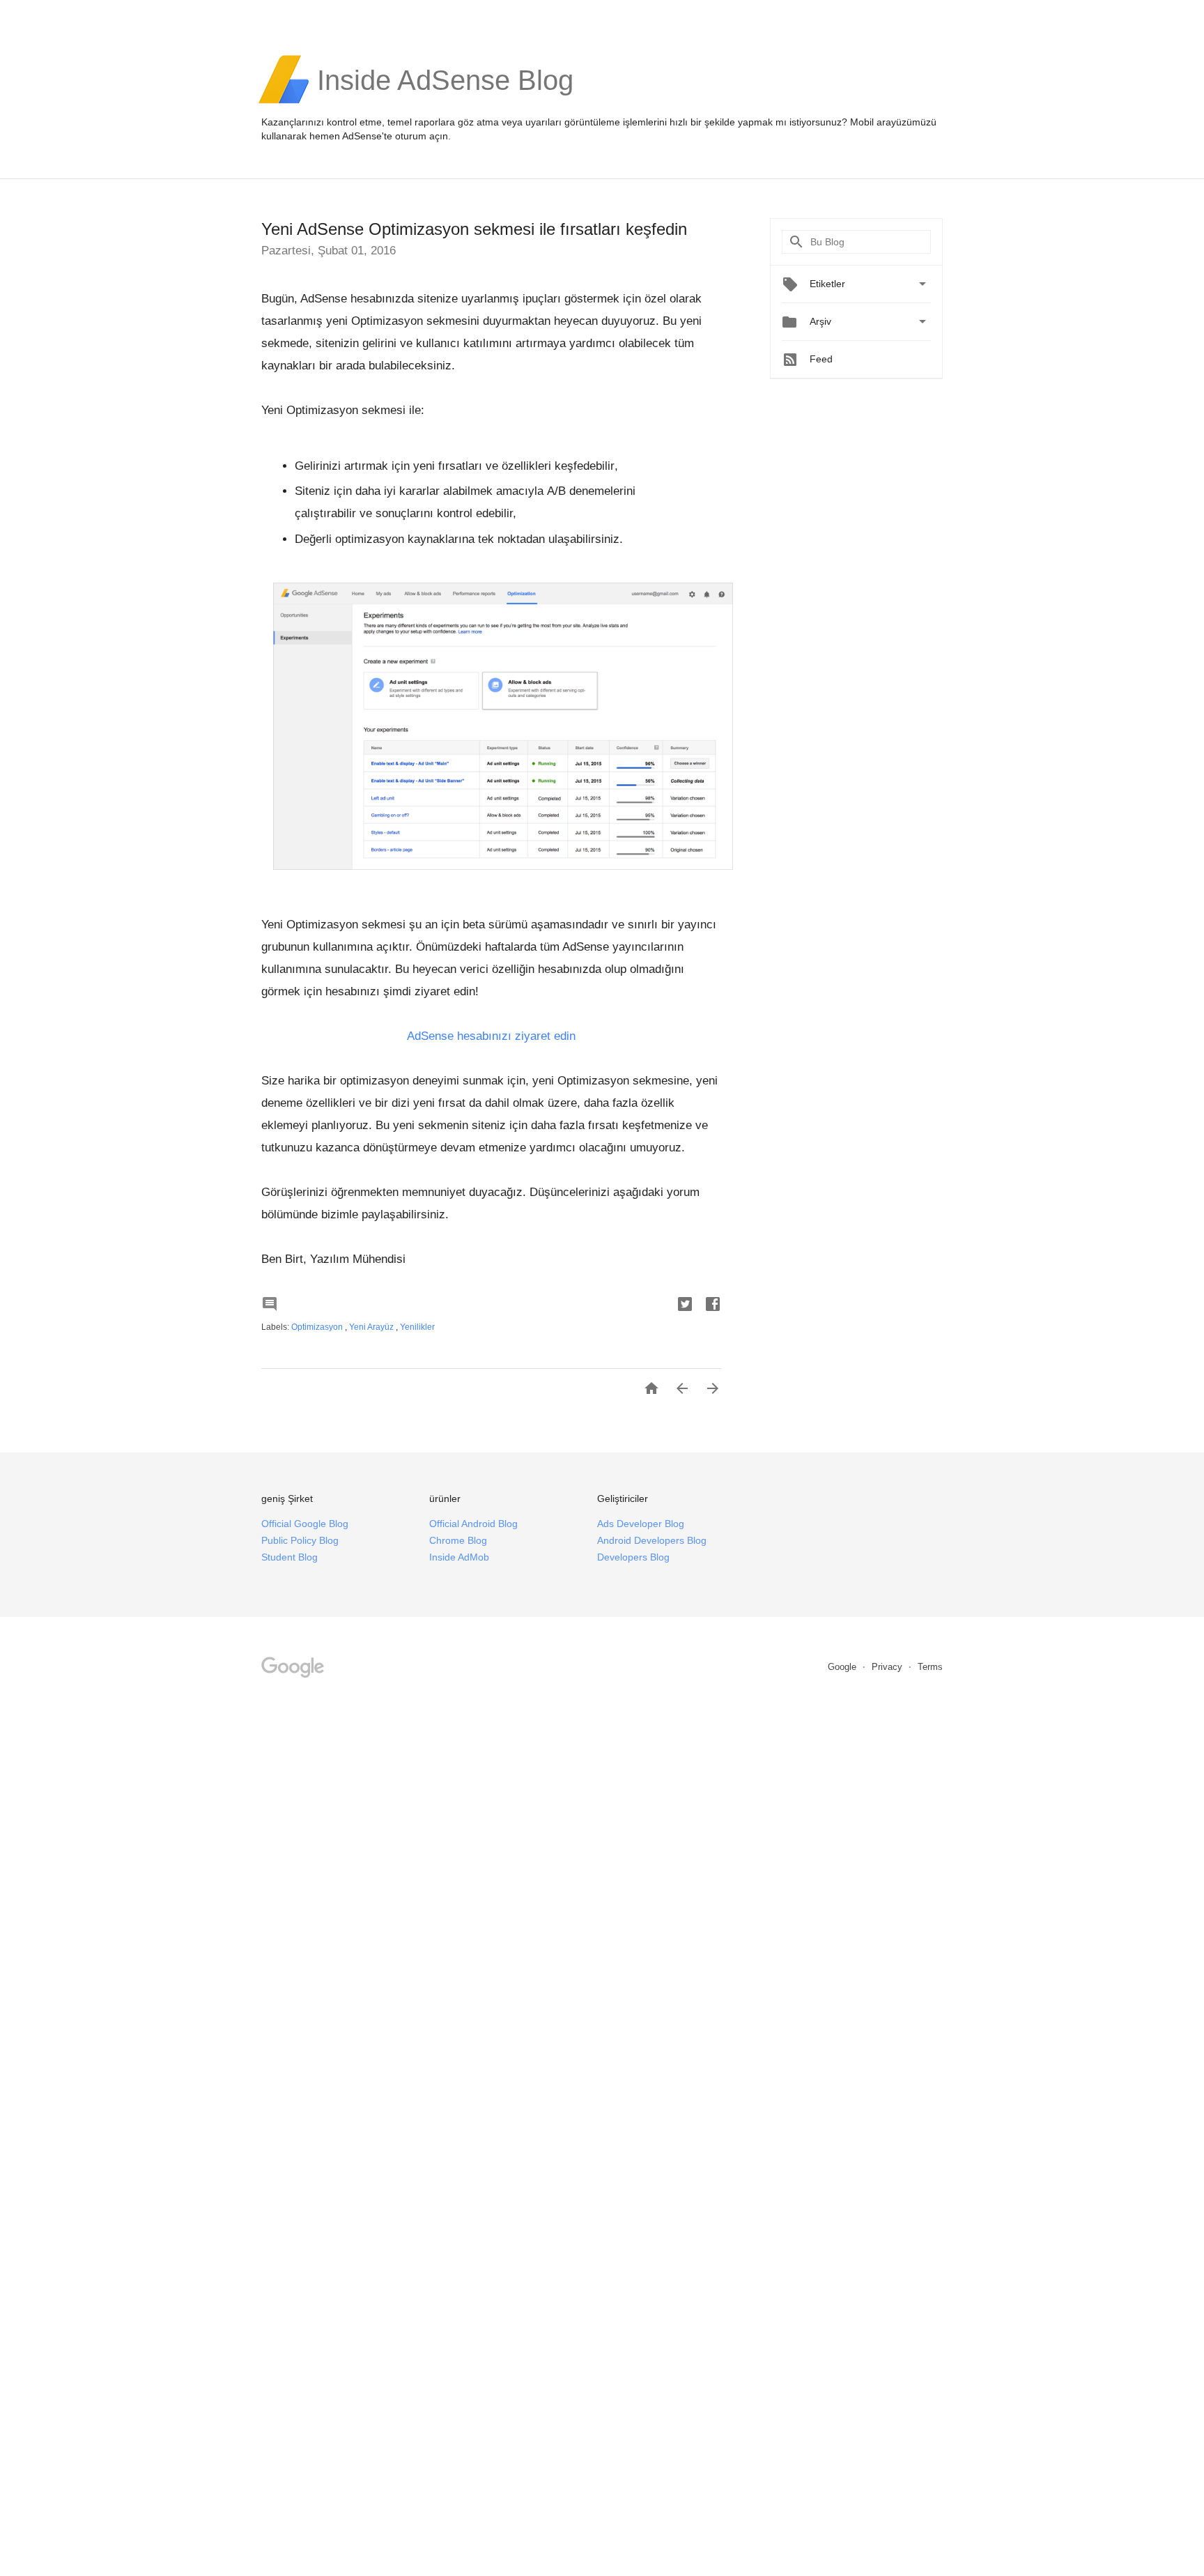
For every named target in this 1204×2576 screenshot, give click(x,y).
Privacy (888, 1667)
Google (843, 1667)
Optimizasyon (318, 1327)
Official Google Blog (305, 1524)
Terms (930, 1667)
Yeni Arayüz (372, 1327)
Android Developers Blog (652, 1540)
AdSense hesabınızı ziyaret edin (491, 1036)
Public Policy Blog (300, 1540)
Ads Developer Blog (641, 1524)
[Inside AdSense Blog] (445, 102)
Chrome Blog (458, 1540)
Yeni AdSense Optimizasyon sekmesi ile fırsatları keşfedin (474, 229)
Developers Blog (633, 1557)
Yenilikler (417, 1327)
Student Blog (290, 1557)
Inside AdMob (459, 1557)
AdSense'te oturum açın (395, 136)
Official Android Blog (473, 1524)
